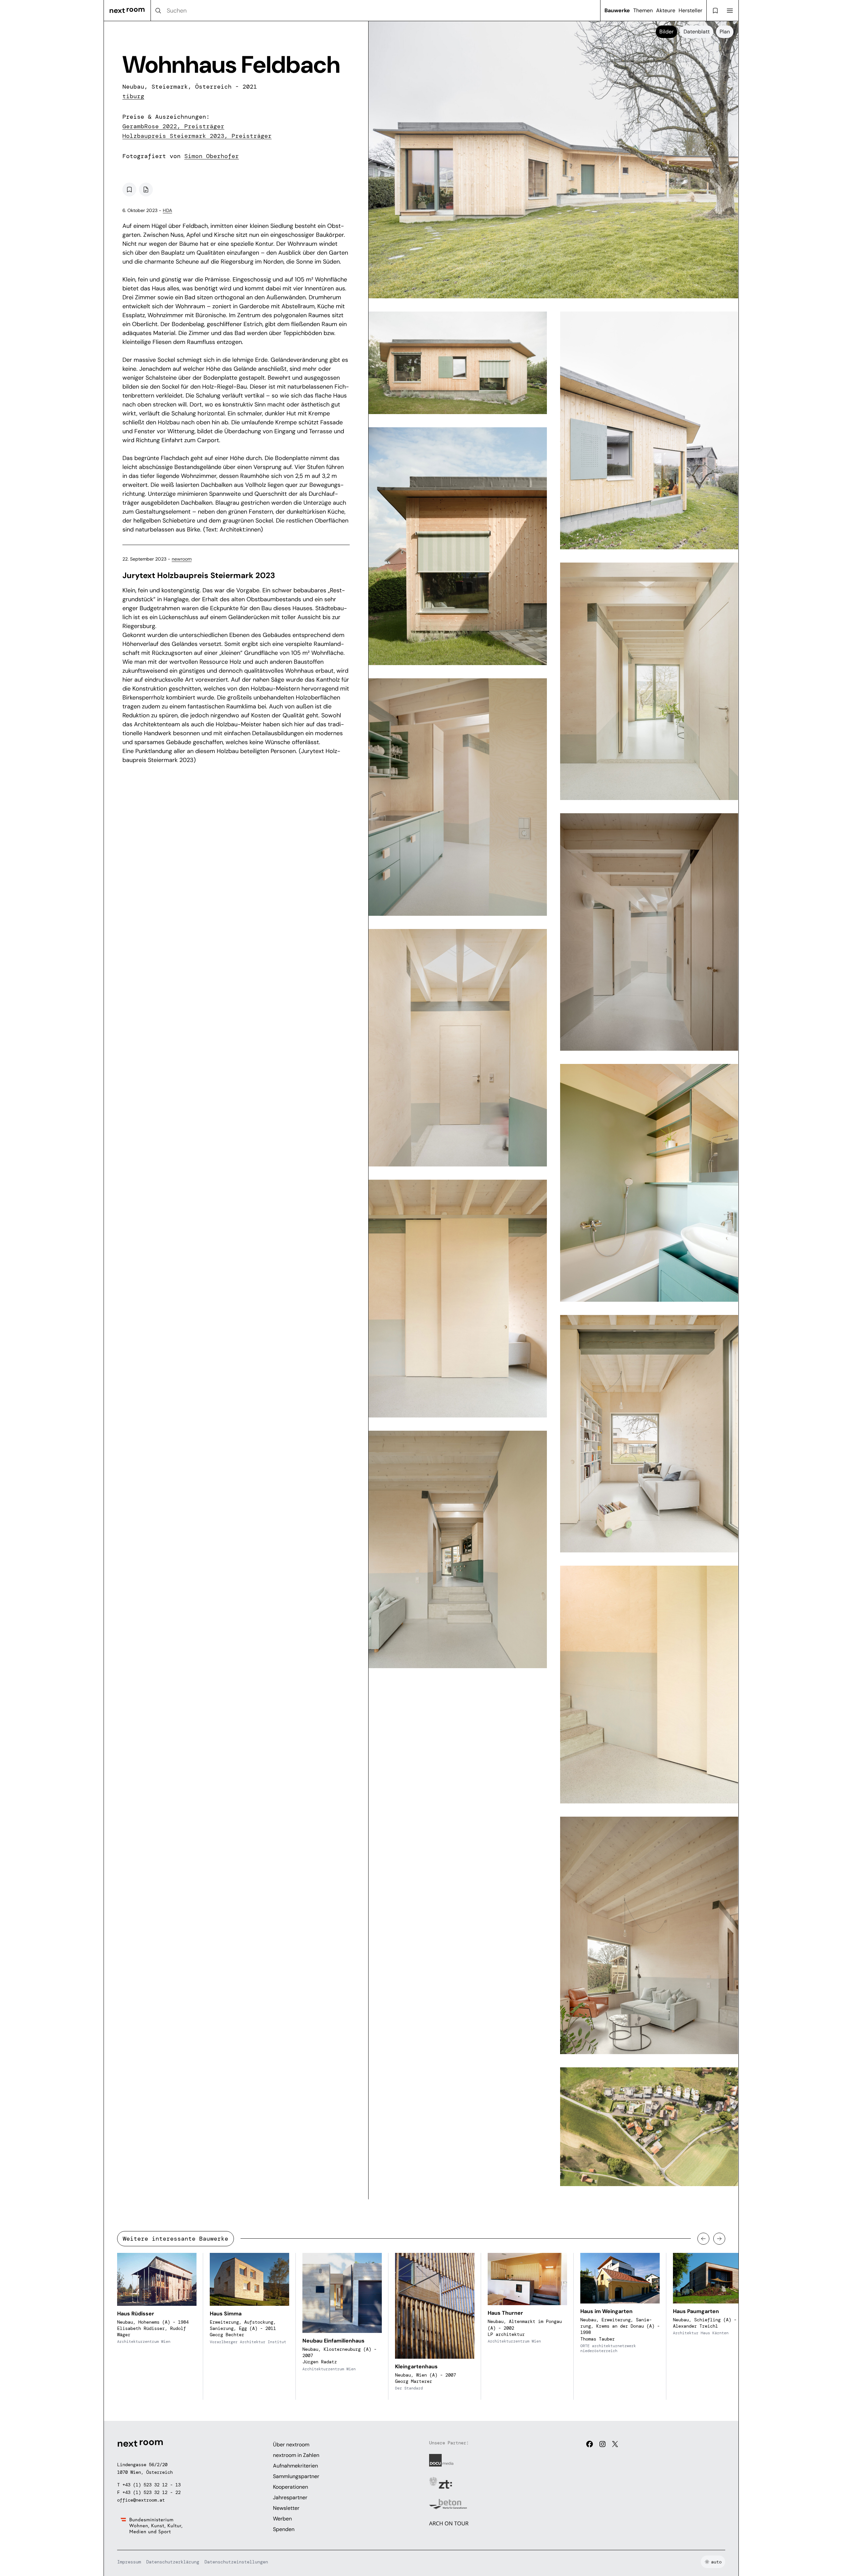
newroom (182, 559)
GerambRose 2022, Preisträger (173, 126)
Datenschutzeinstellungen (236, 2562)
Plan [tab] (725, 32)
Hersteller (690, 10)
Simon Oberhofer (212, 156)
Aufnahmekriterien (295, 2466)
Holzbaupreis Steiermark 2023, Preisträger (197, 136)
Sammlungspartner (296, 2476)
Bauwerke (617, 10)
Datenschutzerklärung (173, 2562)
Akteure (666, 10)
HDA (167, 210)
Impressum (129, 2562)
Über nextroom (291, 2445)
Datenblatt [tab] (697, 32)
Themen (643, 10)
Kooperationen (290, 2487)
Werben (282, 2519)
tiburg (133, 96)
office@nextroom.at (141, 2500)
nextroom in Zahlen (296, 2455)
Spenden (284, 2529)
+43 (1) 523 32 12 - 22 (152, 2492)
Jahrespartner (290, 2497)
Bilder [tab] (666, 32)
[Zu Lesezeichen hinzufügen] (129, 190)
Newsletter (286, 2508)
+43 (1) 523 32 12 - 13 (152, 2485)
